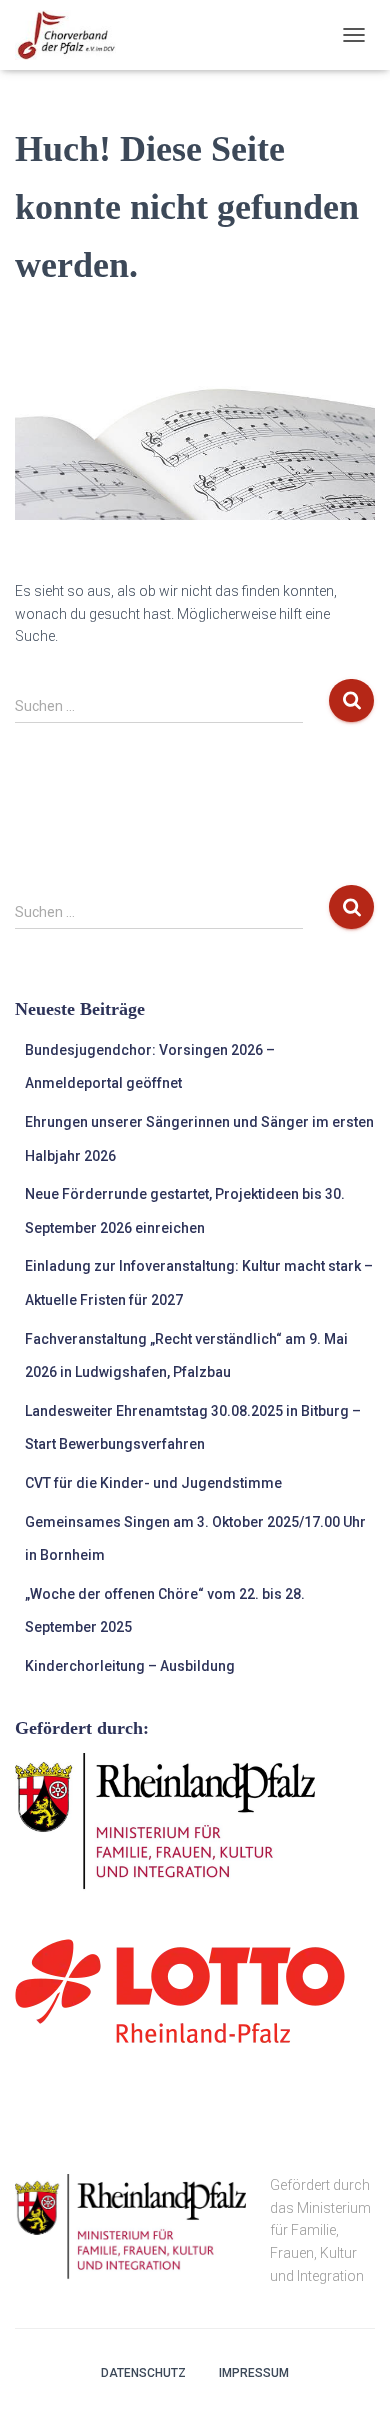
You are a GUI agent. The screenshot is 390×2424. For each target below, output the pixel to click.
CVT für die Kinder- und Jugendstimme (153, 1483)
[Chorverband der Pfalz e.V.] (73, 35)
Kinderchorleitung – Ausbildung (130, 1666)
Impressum (254, 2373)
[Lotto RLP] (180, 1990)
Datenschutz (143, 2373)
